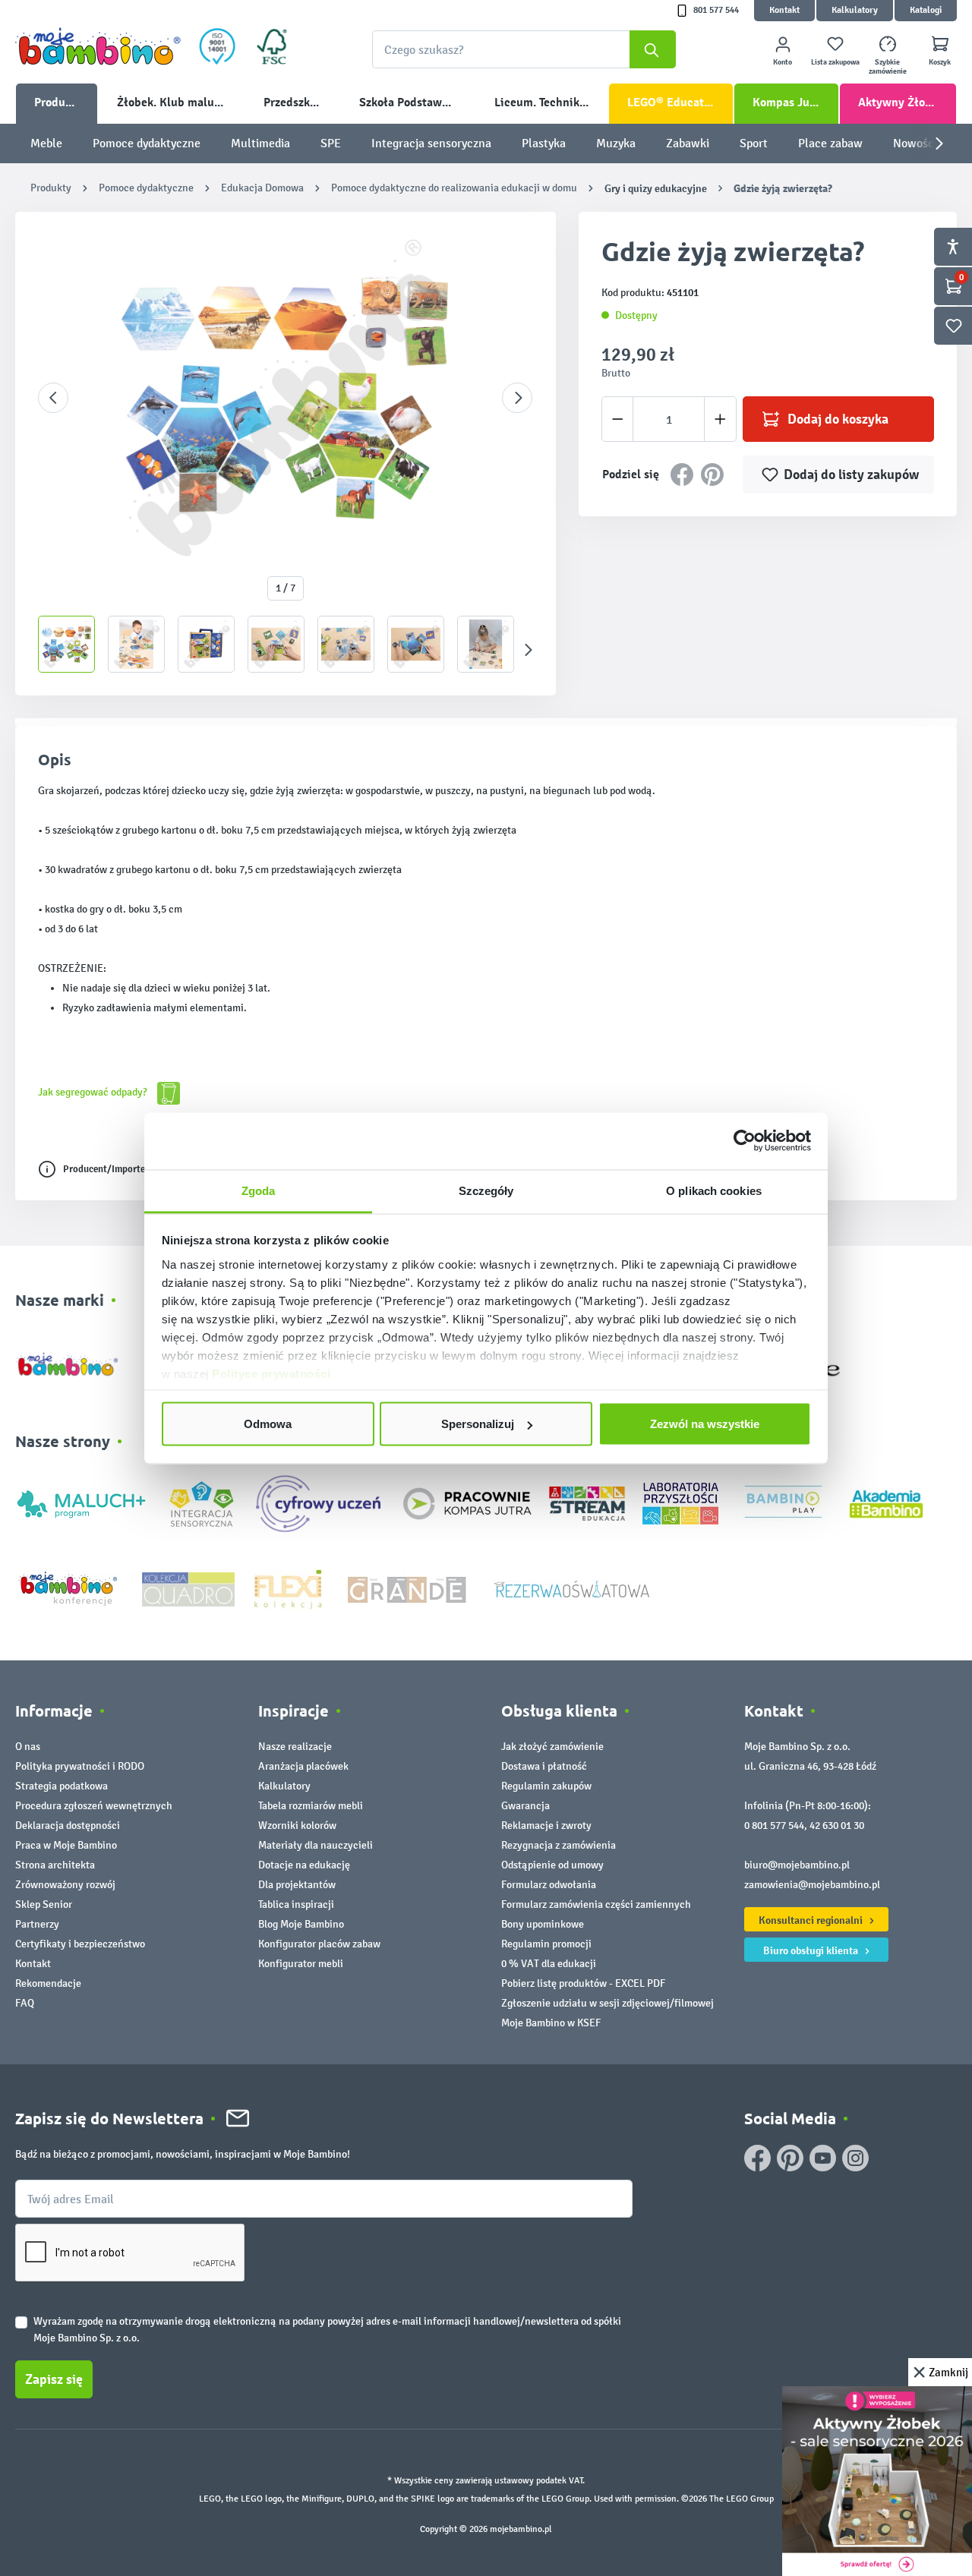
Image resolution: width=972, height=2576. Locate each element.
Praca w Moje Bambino (66, 1845)
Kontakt (784, 10)
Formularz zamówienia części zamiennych (596, 1904)
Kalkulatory (855, 10)
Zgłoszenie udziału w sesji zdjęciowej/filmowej (607, 2003)
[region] (286, 454)
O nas (28, 1747)
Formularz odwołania (549, 1885)
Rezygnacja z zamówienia (559, 1845)
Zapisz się (54, 2379)
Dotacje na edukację (304, 1865)
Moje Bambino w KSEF (551, 2023)
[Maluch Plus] (81, 1503)
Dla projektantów (297, 1885)
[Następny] (517, 398)
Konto (783, 62)
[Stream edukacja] (587, 1503)
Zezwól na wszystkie (705, 1424)
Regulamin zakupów (546, 1786)
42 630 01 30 (837, 1826)
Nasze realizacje (295, 1747)
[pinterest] (790, 2158)
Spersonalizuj (478, 1424)
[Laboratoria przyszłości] (680, 1503)
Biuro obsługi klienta (812, 1950)
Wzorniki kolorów (297, 1826)
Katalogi (926, 10)
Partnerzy (37, 1924)
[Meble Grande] (409, 1588)
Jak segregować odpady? (94, 1092)
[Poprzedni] (53, 398)
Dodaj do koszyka (838, 419)
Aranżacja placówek (303, 1766)
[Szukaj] (653, 49)
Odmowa (268, 1424)
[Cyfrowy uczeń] (320, 1503)
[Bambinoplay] (783, 1503)
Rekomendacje (48, 1983)
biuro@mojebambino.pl (797, 1865)
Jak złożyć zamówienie (552, 1747)
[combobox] (524, 49)
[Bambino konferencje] (70, 1588)
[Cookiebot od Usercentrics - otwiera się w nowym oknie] (745, 1141)
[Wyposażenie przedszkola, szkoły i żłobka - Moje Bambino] (98, 46)
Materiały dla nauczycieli (316, 1845)
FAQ (25, 2003)
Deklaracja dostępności (68, 1826)
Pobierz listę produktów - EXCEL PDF (583, 1983)
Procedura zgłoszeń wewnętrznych (94, 1806)
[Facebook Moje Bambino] (757, 2158)
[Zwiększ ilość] (720, 419)
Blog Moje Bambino (301, 1924)
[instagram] (855, 2158)
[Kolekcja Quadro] (188, 1588)
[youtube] (823, 2158)
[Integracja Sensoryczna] (202, 1503)
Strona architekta (55, 1865)
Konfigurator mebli (301, 1964)
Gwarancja (525, 1806)
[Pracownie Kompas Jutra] (467, 1503)
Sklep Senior (44, 1904)
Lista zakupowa (835, 62)
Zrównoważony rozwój (65, 1885)
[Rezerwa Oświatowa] (572, 1588)
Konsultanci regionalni (812, 1920)
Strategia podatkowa (62, 1786)
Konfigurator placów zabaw (319, 1944)
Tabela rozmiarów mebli (311, 1806)
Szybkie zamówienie (888, 67)
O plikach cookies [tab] (714, 1190)
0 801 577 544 (774, 1826)
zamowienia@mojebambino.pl (812, 1885)
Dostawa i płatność (544, 1766)
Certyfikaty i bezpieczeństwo (80, 1944)
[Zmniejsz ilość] (618, 419)
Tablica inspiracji (296, 1904)
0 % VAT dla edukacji (549, 1964)
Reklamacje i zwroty (546, 1826)
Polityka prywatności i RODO (80, 1766)
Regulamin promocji (546, 1944)
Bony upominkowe (543, 1924)
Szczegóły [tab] (486, 1190)
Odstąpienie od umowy (552, 1865)
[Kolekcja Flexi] (288, 1588)
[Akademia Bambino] (886, 1503)
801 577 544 (716, 10)
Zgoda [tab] (259, 1190)
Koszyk (940, 62)
